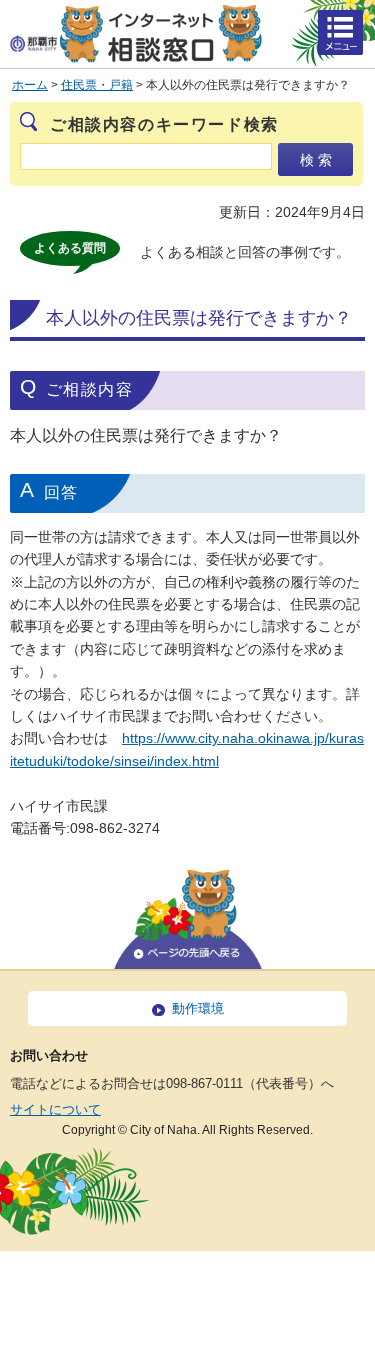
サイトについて (55, 1109)
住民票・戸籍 (97, 85)
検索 (318, 160)
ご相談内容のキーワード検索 (164, 124)
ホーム (30, 85)
